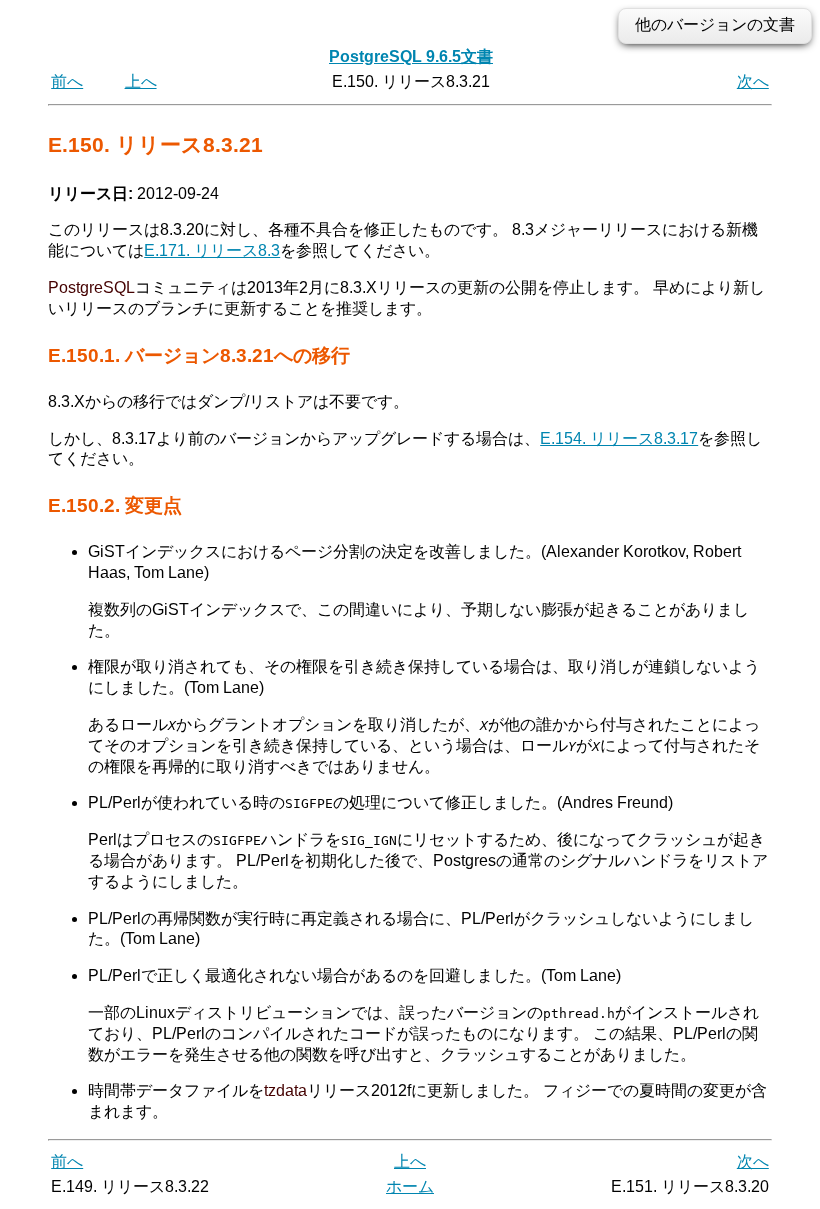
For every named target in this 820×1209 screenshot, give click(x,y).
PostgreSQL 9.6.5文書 (411, 56)
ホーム (410, 1186)
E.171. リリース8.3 (212, 250)
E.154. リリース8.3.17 (619, 438)
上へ (141, 81)
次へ (753, 81)
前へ (67, 81)
